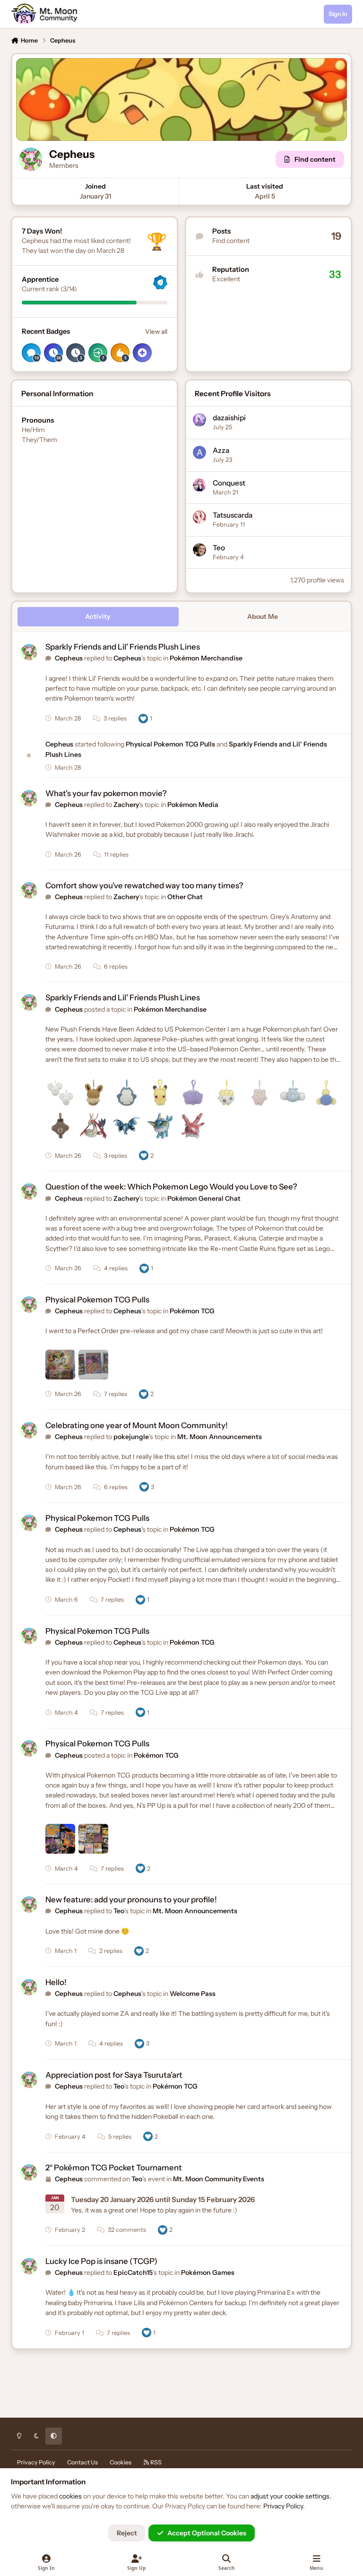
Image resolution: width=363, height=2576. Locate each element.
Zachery (126, 805)
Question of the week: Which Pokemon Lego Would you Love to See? (171, 1187)
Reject (127, 2533)
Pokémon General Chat (204, 1198)
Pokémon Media (193, 805)
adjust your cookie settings (290, 2496)
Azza (221, 450)
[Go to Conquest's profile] (199, 485)
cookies (70, 2496)
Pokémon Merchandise (206, 658)
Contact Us (82, 2462)
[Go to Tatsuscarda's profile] (199, 517)
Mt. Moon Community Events (219, 2179)
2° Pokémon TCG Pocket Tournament (114, 2168)
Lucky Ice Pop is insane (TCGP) (101, 2261)
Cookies (121, 2462)
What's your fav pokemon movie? (106, 793)
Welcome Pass (193, 1994)
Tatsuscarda (233, 515)
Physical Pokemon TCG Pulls (171, 744)
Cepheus (69, 658)
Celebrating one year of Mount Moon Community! (137, 1425)
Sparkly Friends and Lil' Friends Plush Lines (123, 647)
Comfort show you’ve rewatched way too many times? (144, 885)
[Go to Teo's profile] (199, 550)
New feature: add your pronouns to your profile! (131, 1899)
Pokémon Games (208, 2272)
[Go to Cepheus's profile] (29, 652)
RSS (156, 2462)
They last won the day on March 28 (73, 251)
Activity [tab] (98, 616)
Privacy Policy (36, 2462)
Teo (219, 548)
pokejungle (131, 1437)
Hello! (56, 1982)
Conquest (229, 483)
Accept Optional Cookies (207, 2533)
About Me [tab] (263, 616)
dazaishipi (229, 418)
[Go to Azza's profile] (199, 452)
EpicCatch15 (133, 2272)
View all (156, 331)
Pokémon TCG (192, 1311)
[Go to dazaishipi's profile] (199, 420)
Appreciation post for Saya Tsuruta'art (114, 2075)
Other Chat (185, 897)
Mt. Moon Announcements (220, 1437)
